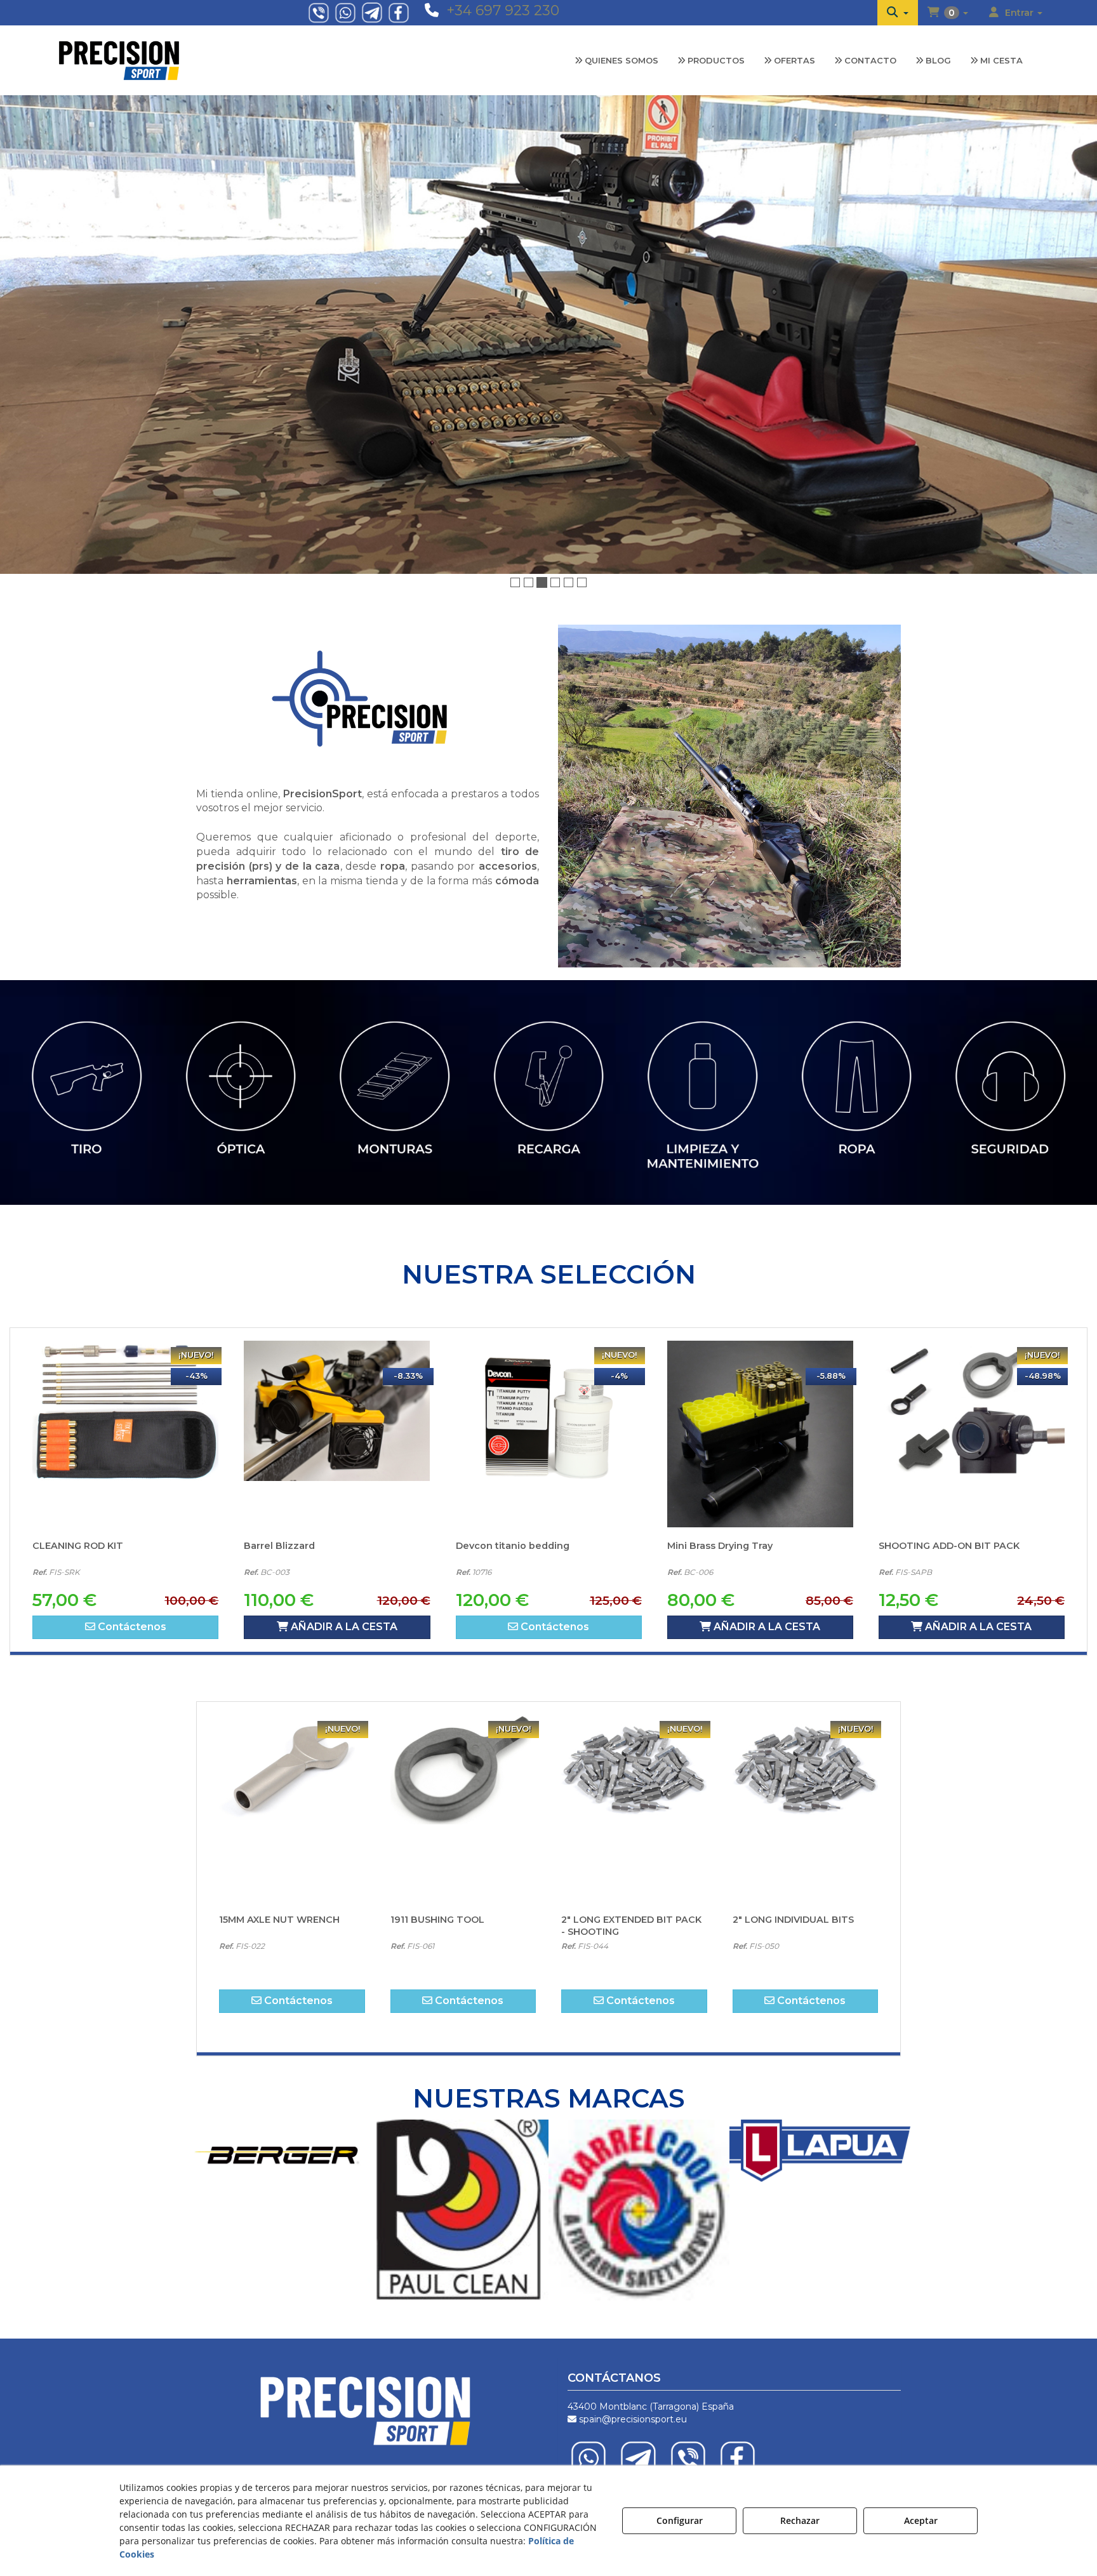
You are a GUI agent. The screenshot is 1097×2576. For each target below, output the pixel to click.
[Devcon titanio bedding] (337, 1369)
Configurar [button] (680, 2520)
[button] (898, 13)
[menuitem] (898, 13)
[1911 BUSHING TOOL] (293, 1743)
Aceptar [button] (921, 2520)
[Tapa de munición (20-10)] (972, 1369)
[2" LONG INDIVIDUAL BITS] (635, 1743)
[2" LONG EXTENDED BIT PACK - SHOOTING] (463, 1743)
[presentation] (23, 1020)
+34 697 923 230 (503, 10)
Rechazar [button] (800, 2520)
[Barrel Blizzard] (125, 1369)
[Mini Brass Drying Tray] (549, 1369)
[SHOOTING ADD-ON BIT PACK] (760, 1369)
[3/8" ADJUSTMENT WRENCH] (806, 1743)
